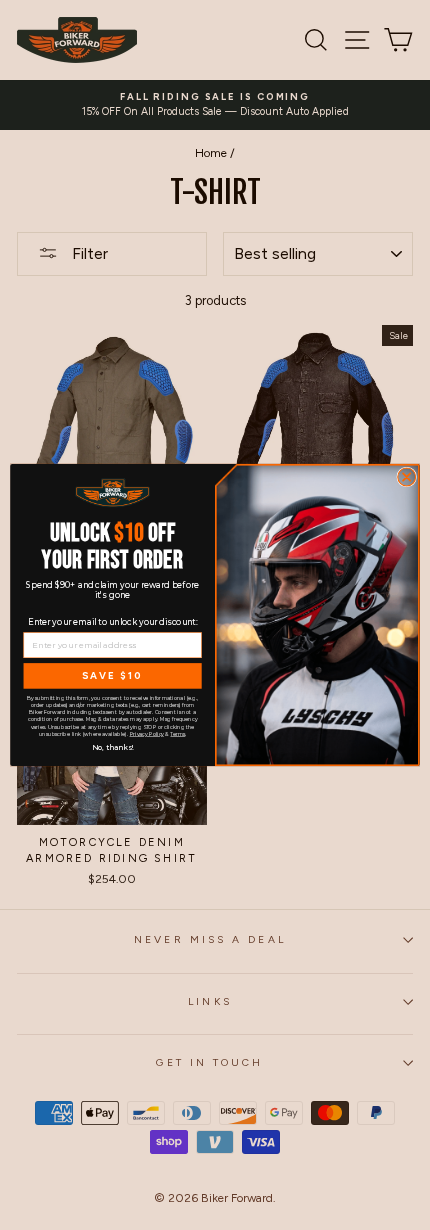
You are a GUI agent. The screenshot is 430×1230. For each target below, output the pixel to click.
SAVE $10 (112, 676)
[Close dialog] (407, 477)
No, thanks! (113, 745)
